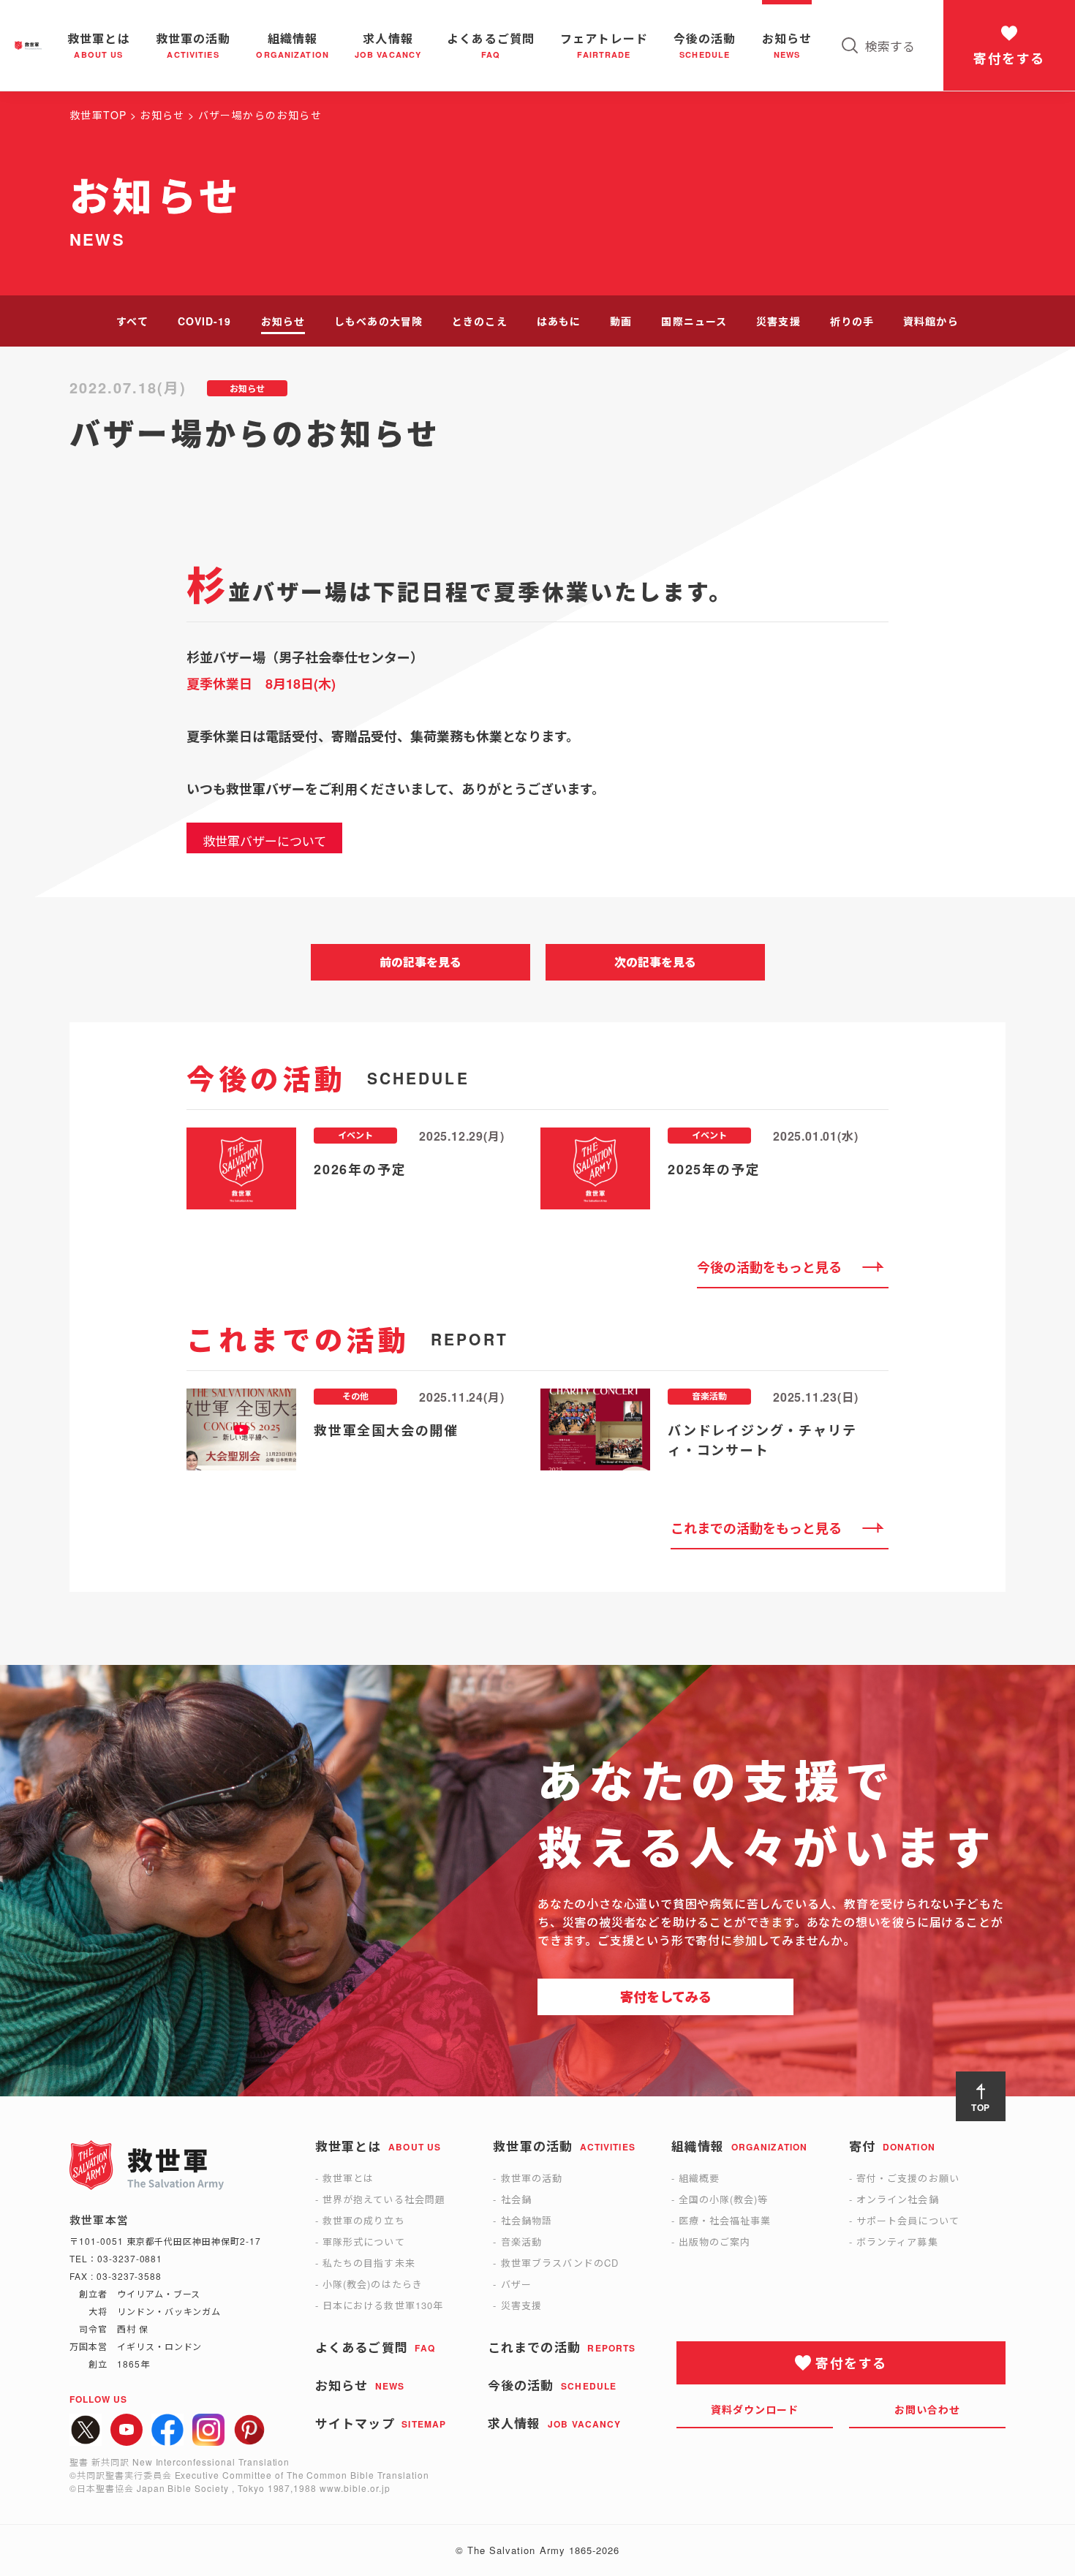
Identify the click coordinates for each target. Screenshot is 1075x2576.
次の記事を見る (655, 962)
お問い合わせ (928, 2409)
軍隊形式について (363, 2241)
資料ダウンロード (755, 2409)
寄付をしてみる (666, 1997)
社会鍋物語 (527, 2220)
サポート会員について (908, 2220)
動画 (621, 321)
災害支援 (778, 321)
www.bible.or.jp (355, 2488)
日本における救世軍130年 (383, 2305)
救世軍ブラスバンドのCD (560, 2263)
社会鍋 (516, 2199)
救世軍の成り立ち (363, 2220)
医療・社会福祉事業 (725, 2220)
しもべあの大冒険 (378, 321)
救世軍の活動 (532, 2178)
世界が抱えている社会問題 (384, 2199)
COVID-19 (205, 321)
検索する (890, 46)
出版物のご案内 (714, 2241)
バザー (516, 2284)
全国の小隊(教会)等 (723, 2199)
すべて (132, 321)
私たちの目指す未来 (369, 2263)
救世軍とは (348, 2178)
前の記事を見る (420, 962)
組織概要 (699, 2178)
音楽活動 (521, 2241)
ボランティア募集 (897, 2241)
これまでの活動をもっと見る (756, 1528)
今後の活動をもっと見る (769, 1267)
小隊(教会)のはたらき (372, 2284)
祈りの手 (852, 321)
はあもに (559, 321)
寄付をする (1009, 58)
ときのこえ (480, 321)
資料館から (931, 321)
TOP (981, 2107)
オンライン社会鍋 (897, 2199)
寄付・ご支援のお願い (908, 2178)
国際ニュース (694, 321)
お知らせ (283, 321)
